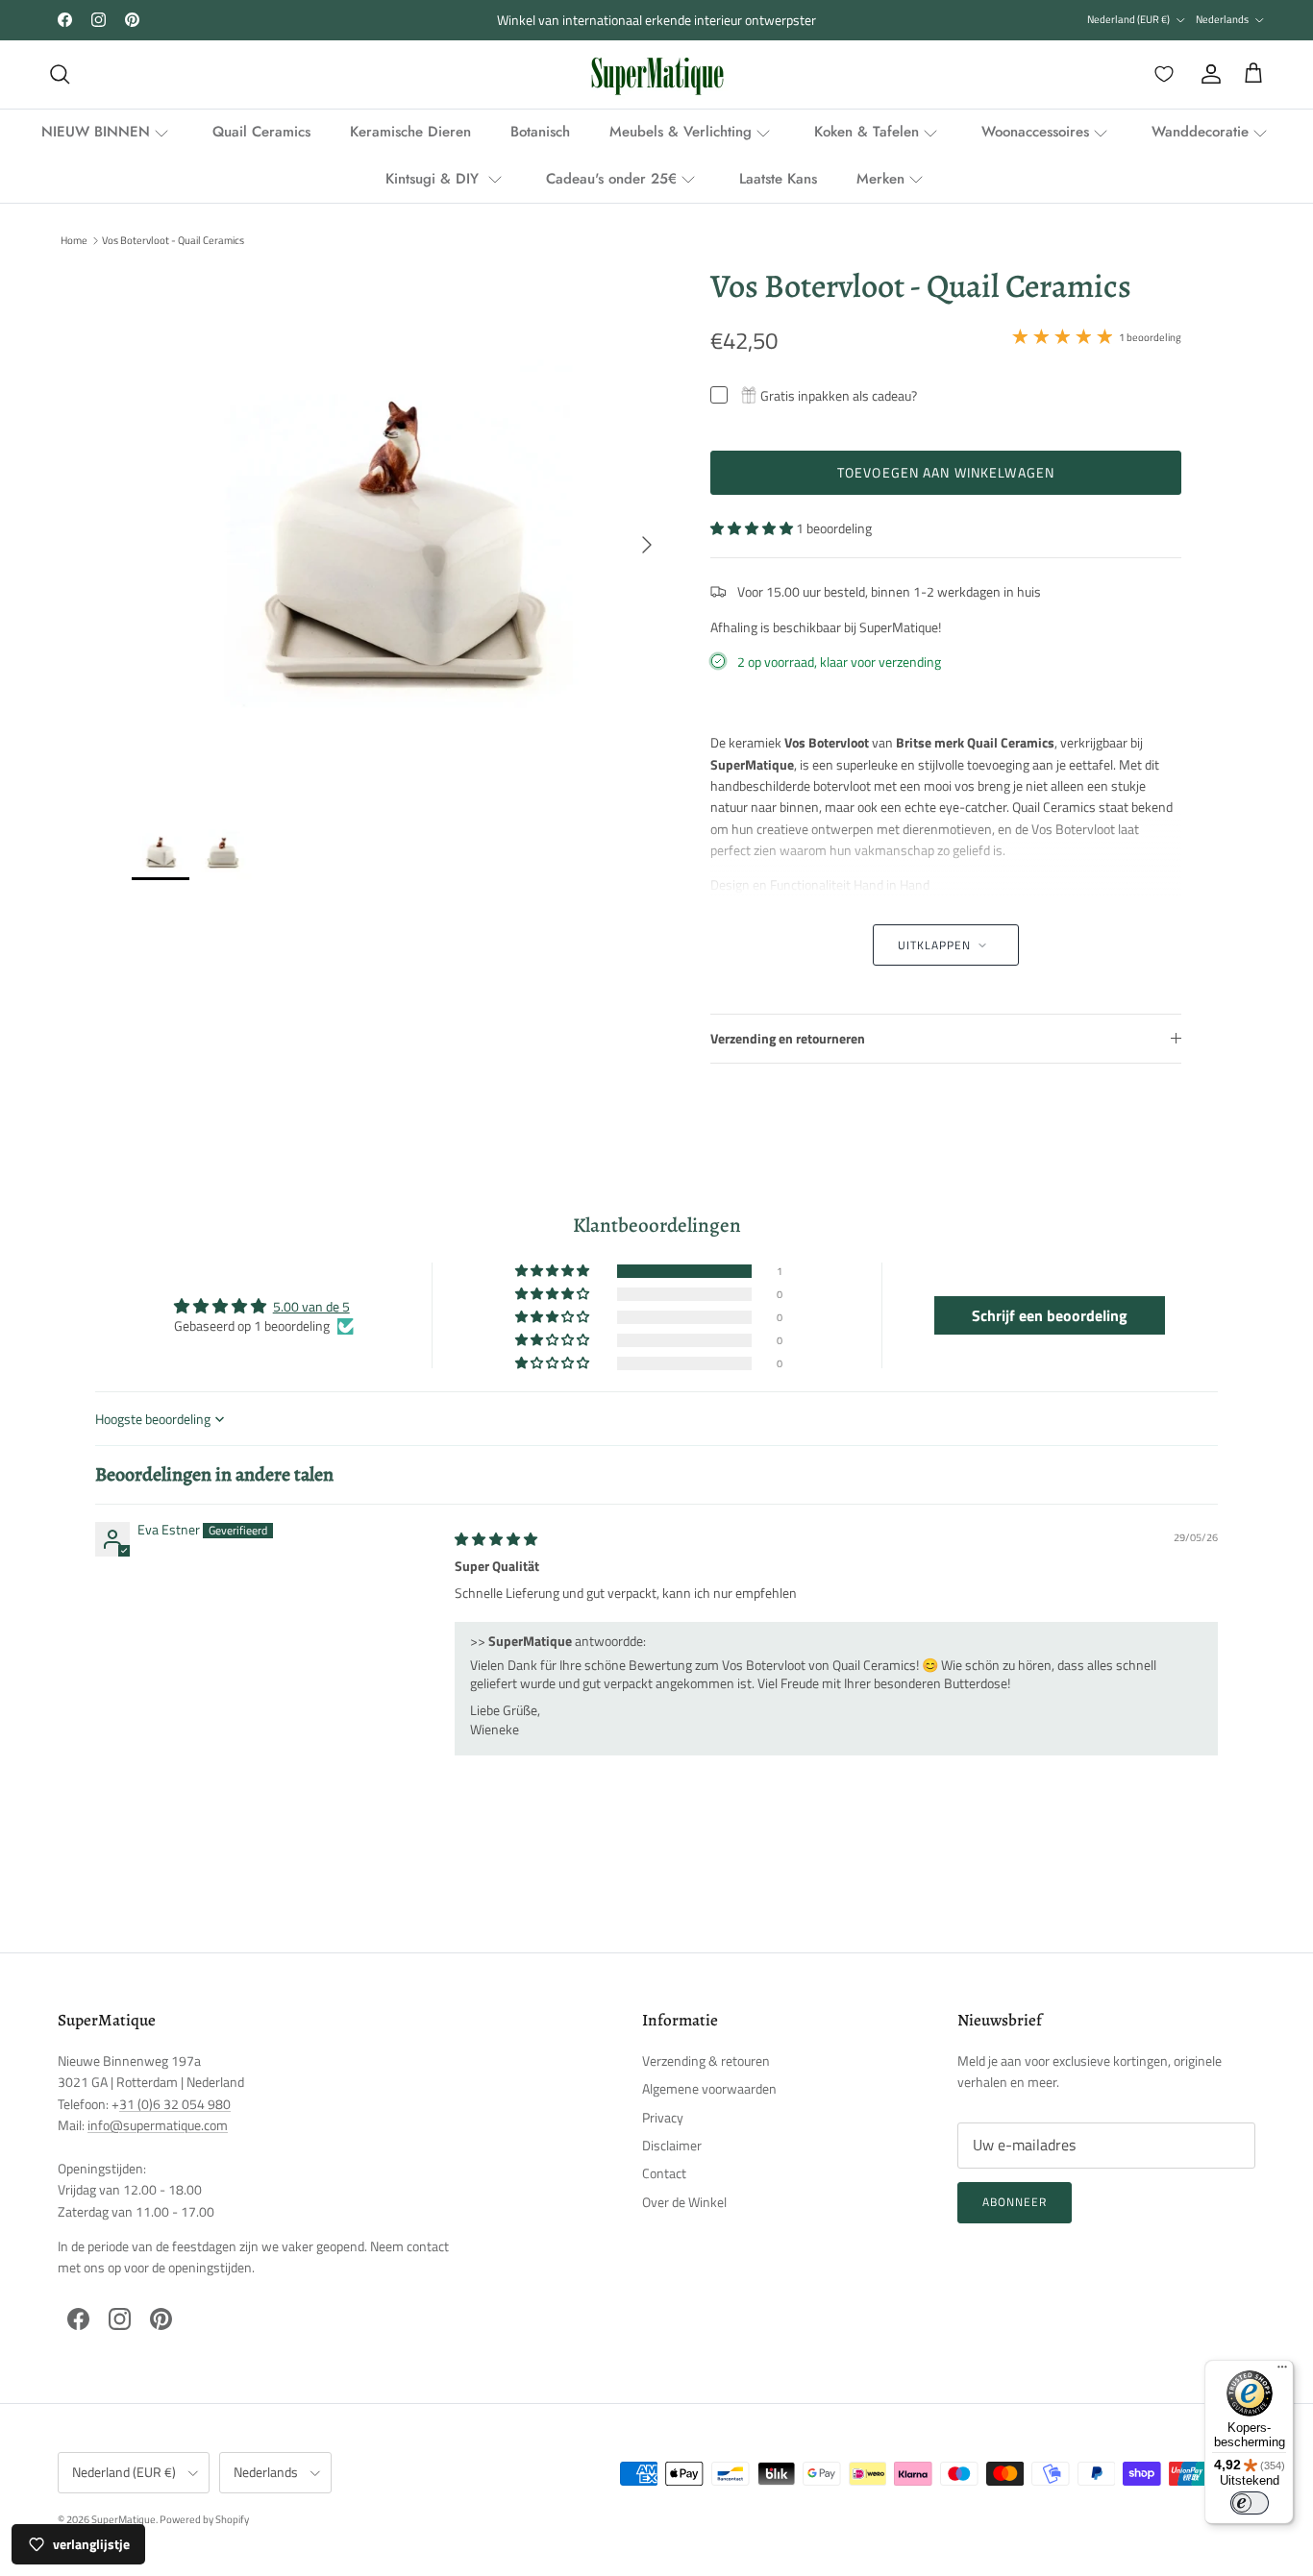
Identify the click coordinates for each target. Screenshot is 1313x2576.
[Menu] (1282, 2371)
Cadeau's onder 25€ (611, 179)
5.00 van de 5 (311, 1306)
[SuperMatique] (657, 74)
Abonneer (1015, 2202)
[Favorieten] (1160, 74)
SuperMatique (124, 2519)
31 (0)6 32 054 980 (175, 2104)
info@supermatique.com (158, 2125)
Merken (880, 179)
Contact (664, 2173)
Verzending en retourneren (788, 1038)
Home (74, 240)
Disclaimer (672, 2145)
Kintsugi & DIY (434, 179)
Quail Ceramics (261, 132)
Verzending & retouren (706, 2061)
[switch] (1250, 2503)
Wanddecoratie (1200, 132)
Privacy (663, 2117)
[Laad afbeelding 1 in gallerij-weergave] (400, 535)
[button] (753, 528)
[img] (496, 1539)
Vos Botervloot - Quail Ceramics (173, 240)
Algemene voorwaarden (709, 2088)
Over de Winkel (684, 2202)
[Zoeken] (60, 74)
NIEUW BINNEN (96, 132)
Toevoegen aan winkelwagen (946, 472)
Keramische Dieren (410, 132)
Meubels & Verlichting (681, 132)
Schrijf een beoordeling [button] (1050, 1315)
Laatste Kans (778, 179)
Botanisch (540, 132)
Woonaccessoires (1035, 132)
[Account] (1207, 74)
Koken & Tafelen (867, 132)
